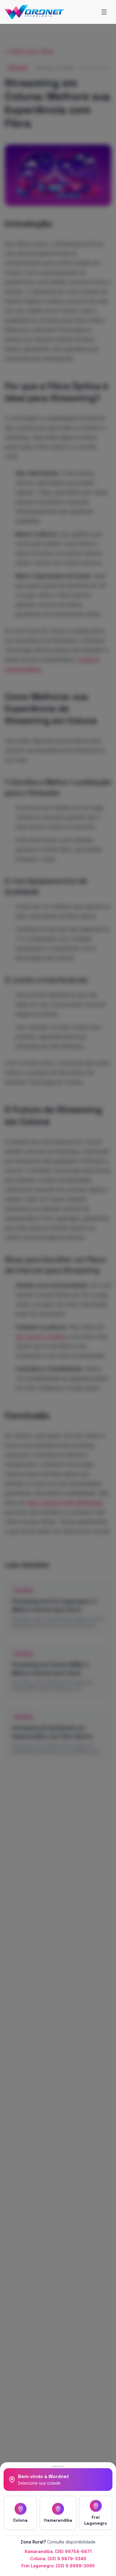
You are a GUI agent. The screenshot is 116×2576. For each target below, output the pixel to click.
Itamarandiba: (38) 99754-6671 (58, 2551)
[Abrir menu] (104, 12)
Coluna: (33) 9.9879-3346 (58, 2559)
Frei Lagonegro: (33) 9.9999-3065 (58, 2566)
